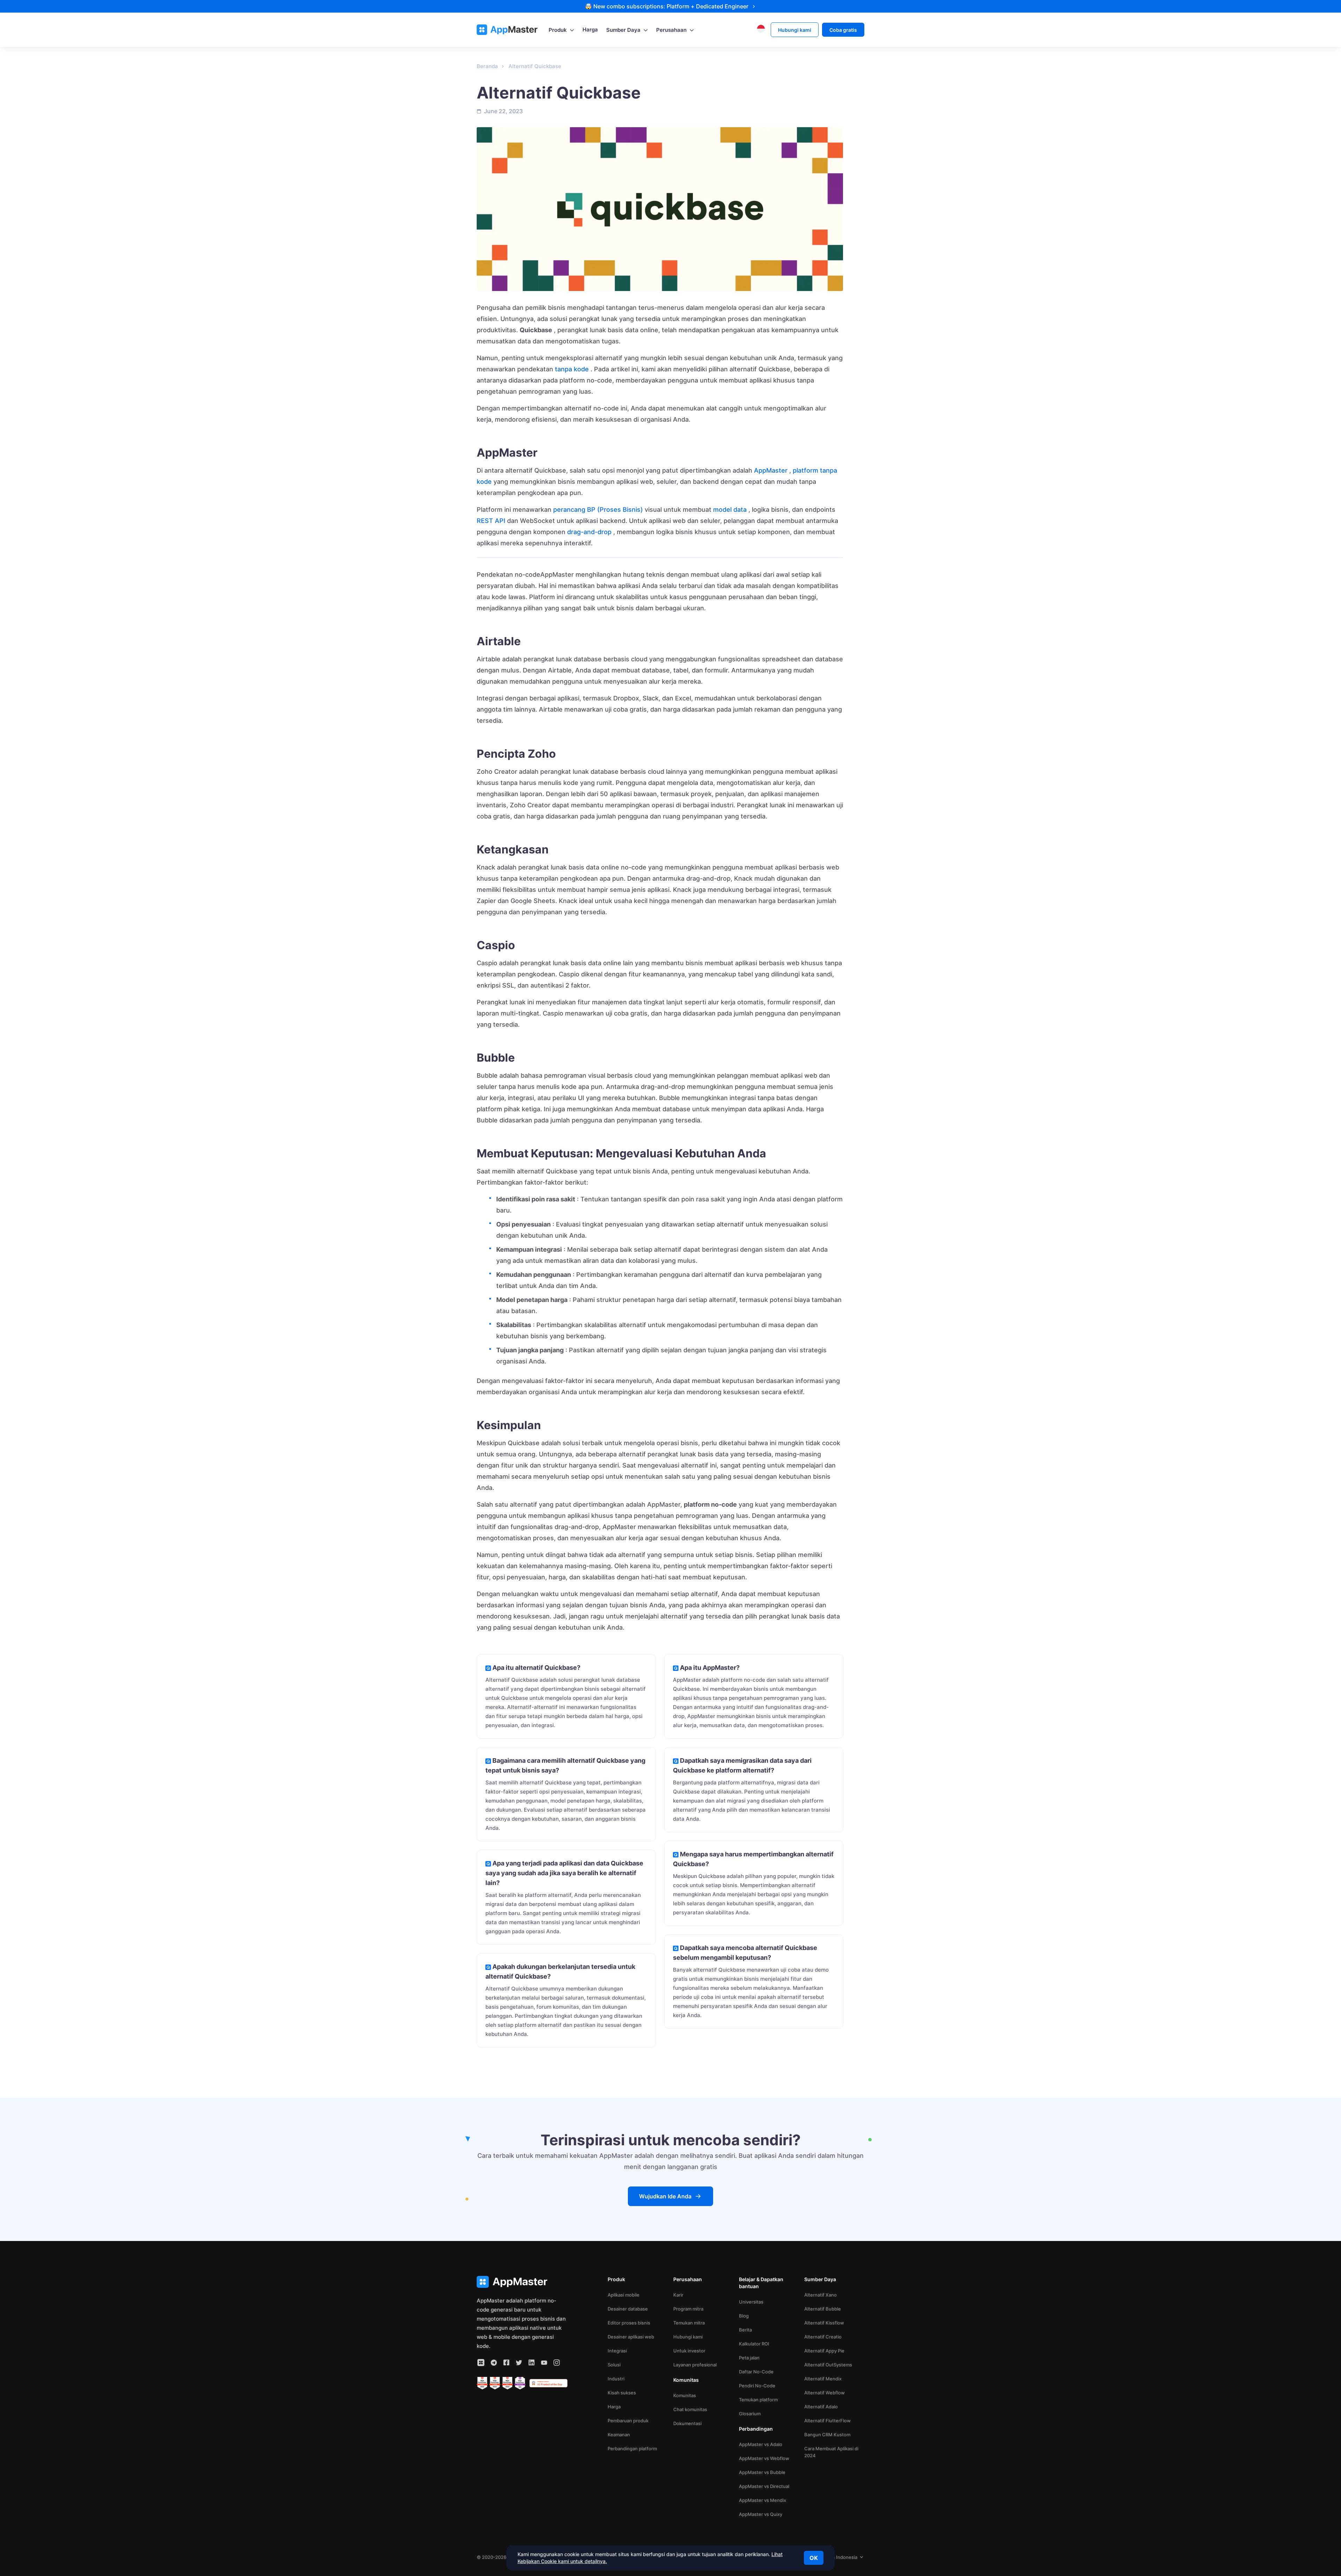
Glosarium (750, 2414)
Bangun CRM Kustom (827, 2435)
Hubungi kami (688, 2337)
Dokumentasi (687, 2423)
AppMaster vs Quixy (761, 2514)
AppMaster (771, 470)
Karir (678, 2295)
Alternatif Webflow (825, 2393)
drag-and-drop (589, 532)
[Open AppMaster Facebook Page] (506, 2363)
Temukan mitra (689, 2323)
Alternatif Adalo (821, 2407)
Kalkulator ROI (754, 2344)
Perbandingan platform (632, 2448)
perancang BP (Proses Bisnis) (598, 510)
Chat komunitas (690, 2409)
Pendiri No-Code (757, 2386)
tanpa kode (572, 369)
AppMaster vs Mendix (763, 2500)
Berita (745, 2330)
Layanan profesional (695, 2365)
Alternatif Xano (820, 2295)
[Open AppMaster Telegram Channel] (494, 2363)
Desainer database (628, 2309)
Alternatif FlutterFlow (827, 2421)
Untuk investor (689, 2351)
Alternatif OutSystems (828, 2365)
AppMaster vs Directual (764, 2486)
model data (730, 510)
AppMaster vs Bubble (762, 2472)
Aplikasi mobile (624, 2295)
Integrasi (617, 2351)
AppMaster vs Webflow (764, 2458)
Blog (744, 2316)
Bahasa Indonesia (838, 2557)
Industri (616, 2379)
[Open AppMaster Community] (481, 2363)
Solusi (614, 2365)
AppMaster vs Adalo (761, 2444)
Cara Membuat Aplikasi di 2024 (831, 2452)
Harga (614, 2407)
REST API (491, 521)
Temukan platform (758, 2400)
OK (814, 2558)
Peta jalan (749, 2358)
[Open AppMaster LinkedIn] (532, 2363)
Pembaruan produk (628, 2421)
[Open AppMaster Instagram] (557, 2363)
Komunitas (685, 2395)
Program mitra (688, 2309)
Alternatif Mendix (823, 2379)
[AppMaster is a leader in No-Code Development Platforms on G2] (482, 2383)
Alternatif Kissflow (824, 2323)
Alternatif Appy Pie (824, 2351)
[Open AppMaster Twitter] (519, 2363)
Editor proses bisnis (629, 2323)
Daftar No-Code (756, 2372)
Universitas (751, 2302)
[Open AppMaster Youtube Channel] (544, 2363)
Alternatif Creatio (823, 2337)
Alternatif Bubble (823, 2309)
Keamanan (619, 2435)
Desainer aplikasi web (631, 2337)
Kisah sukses (622, 2393)
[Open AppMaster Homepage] (522, 2282)
